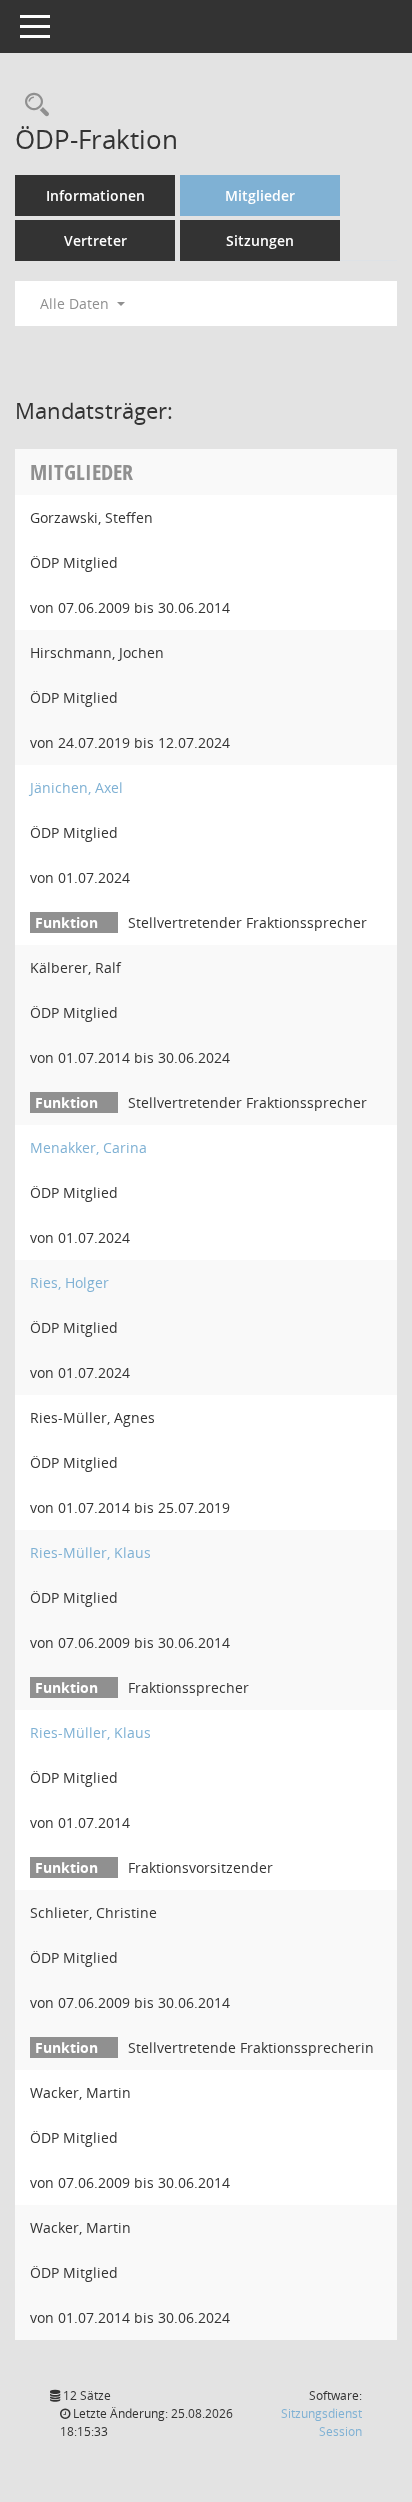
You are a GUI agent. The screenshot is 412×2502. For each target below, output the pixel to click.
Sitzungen (260, 240)
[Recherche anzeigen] (32, 105)
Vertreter (95, 240)
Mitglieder (260, 195)
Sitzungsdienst (321, 2422)
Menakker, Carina (88, 1147)
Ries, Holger (69, 1282)
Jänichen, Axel (76, 787)
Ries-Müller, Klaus (90, 1552)
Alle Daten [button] (76, 303)
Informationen (95, 195)
